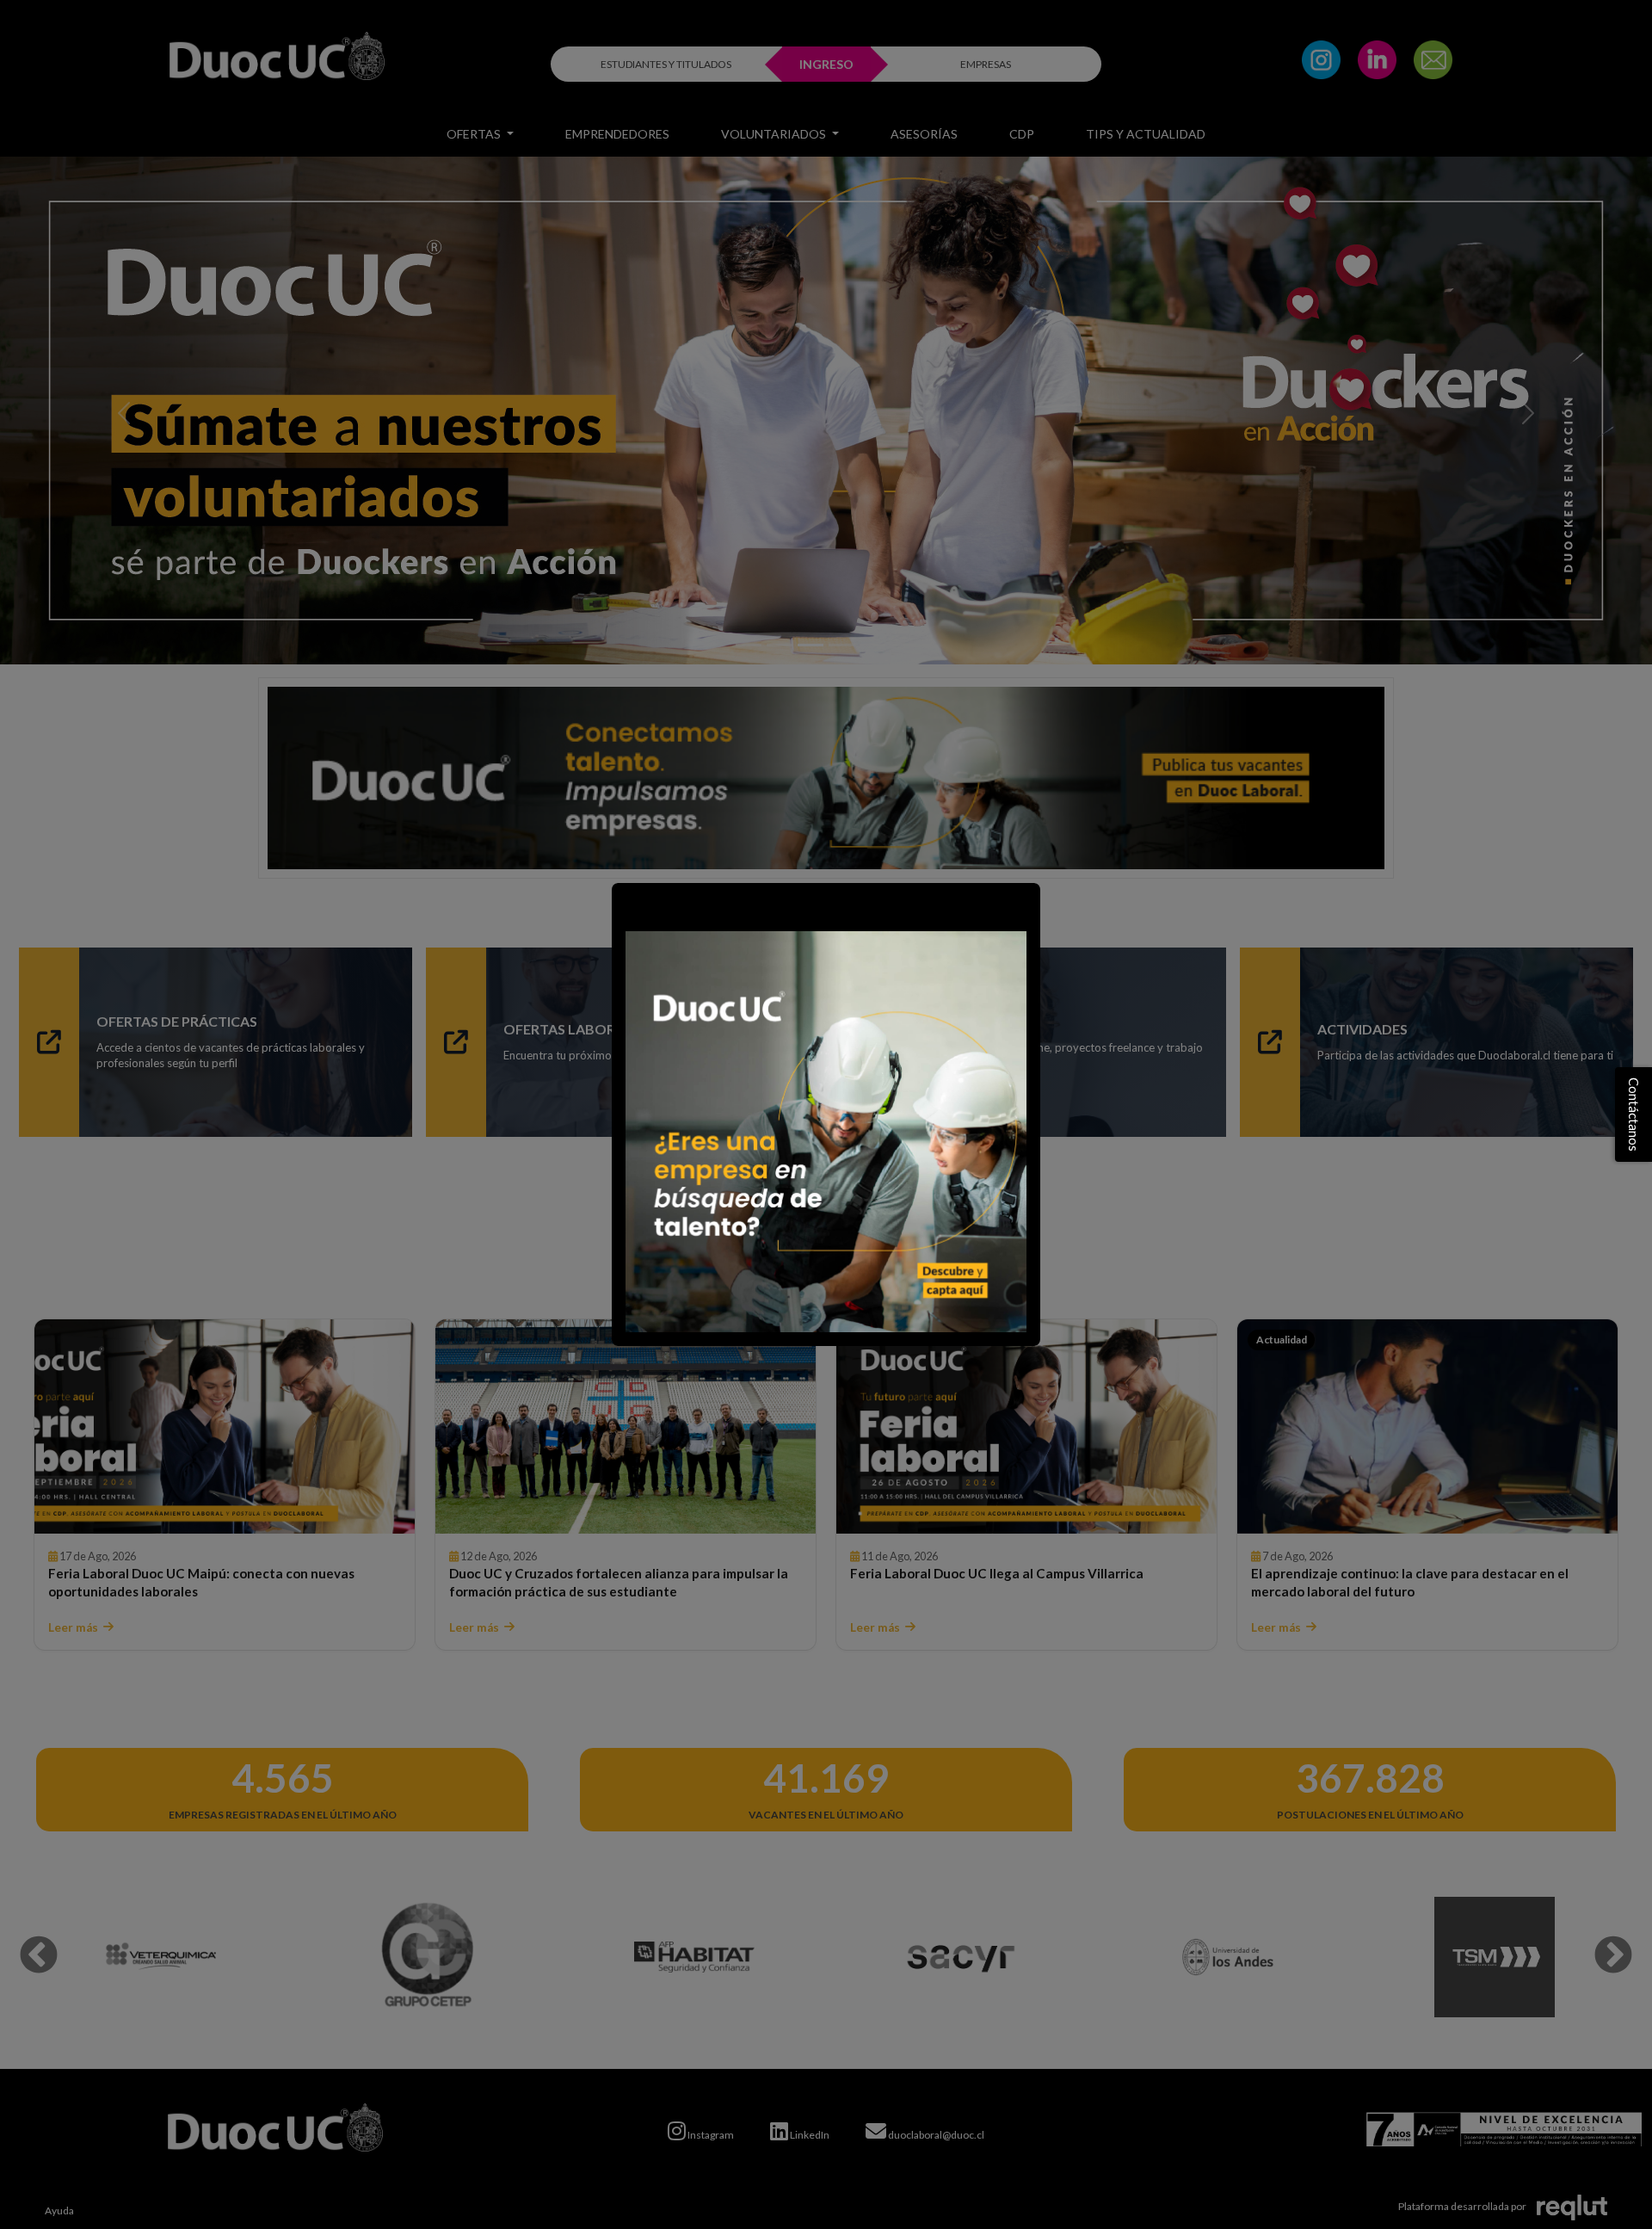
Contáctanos (1634, 1114)
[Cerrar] (633, 905)
